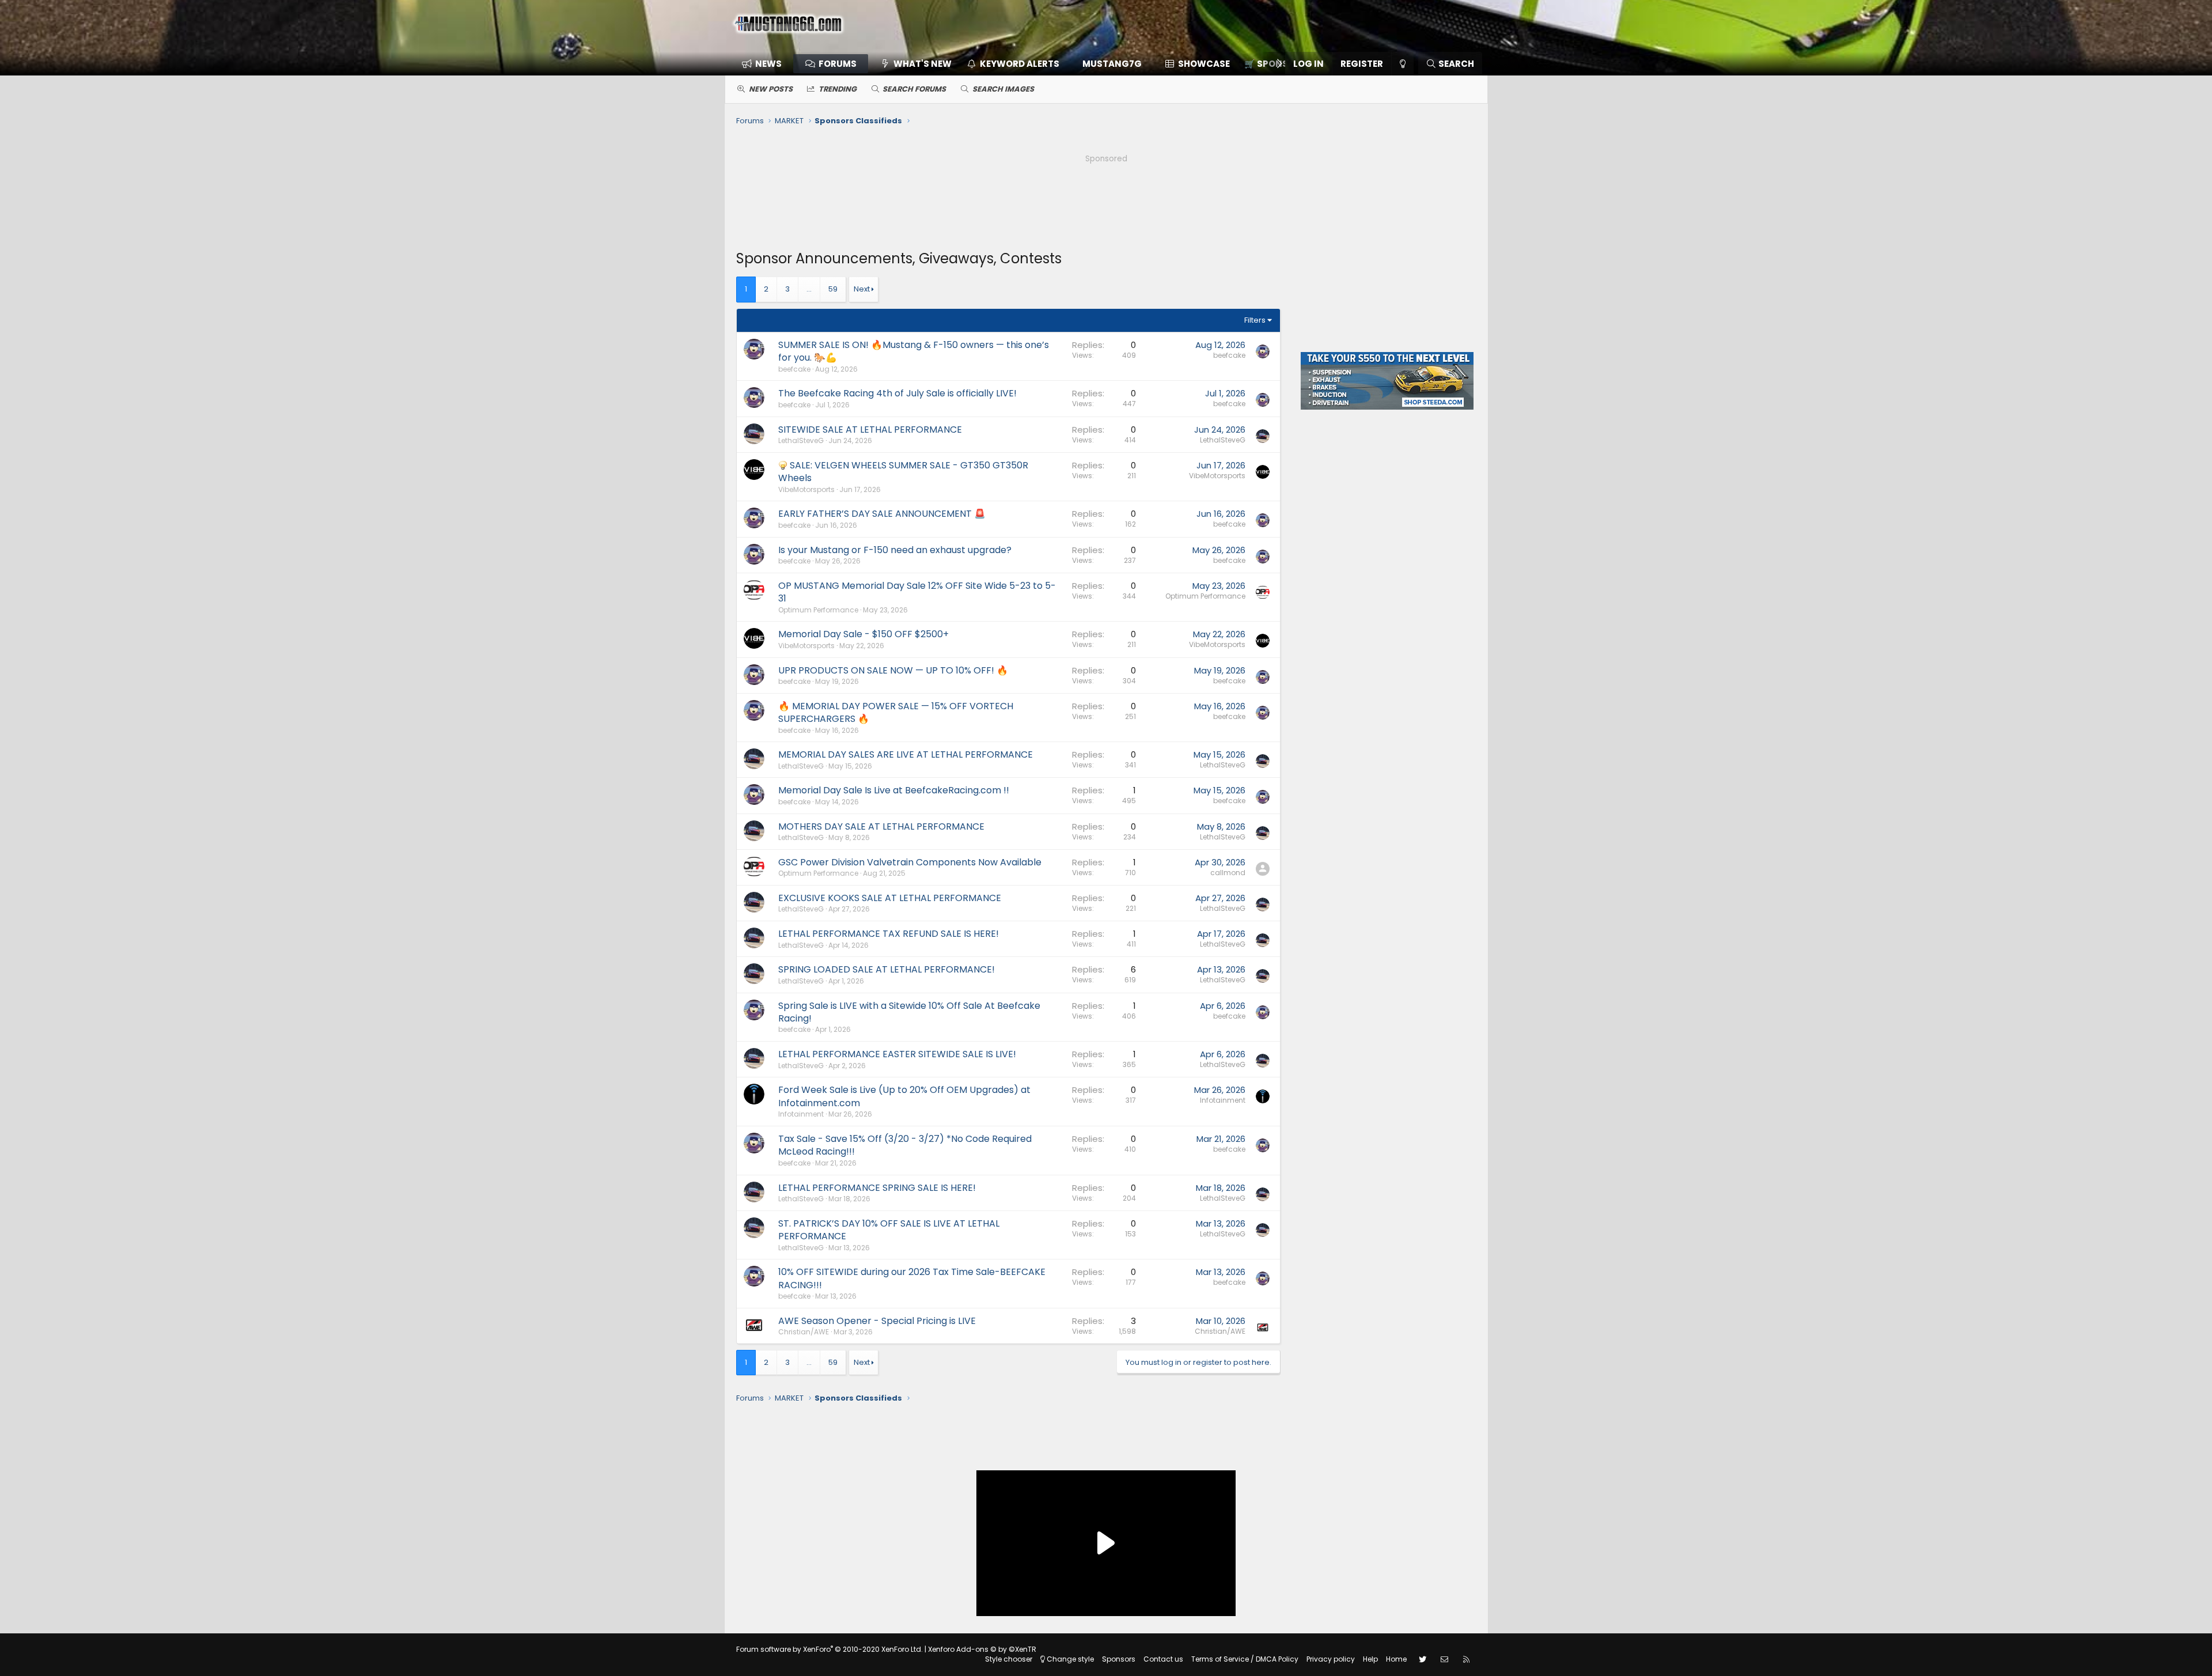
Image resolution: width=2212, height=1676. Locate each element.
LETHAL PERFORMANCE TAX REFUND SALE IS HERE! (889, 934)
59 (833, 289)
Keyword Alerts (1020, 64)
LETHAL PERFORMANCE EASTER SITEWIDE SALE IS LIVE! (897, 1054)
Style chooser (1009, 1659)
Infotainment (801, 1114)
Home (1396, 1659)
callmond (1228, 873)
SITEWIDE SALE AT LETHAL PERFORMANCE (870, 430)
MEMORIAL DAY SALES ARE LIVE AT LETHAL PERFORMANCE (906, 754)
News (768, 64)
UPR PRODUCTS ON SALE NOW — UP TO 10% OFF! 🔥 (893, 670)
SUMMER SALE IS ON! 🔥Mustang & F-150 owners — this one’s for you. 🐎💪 (914, 351)
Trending (838, 89)
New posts (771, 89)
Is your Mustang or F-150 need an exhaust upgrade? (895, 550)
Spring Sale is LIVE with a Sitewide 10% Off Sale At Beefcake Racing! (909, 1012)
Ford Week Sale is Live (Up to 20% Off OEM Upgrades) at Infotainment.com (904, 1096)
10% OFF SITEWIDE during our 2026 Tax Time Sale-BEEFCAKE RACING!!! (912, 1278)
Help (1370, 1659)
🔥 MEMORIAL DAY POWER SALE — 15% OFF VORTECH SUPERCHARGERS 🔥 (896, 712)
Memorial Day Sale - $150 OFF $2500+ (863, 634)
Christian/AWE (804, 1332)
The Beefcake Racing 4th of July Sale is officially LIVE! (897, 393)
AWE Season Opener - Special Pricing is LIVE (877, 1321)
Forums (838, 64)
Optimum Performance (818, 610)
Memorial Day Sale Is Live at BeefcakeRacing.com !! (894, 790)
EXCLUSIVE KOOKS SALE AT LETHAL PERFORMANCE (890, 898)
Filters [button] (1255, 320)
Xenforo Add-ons (982, 1649)
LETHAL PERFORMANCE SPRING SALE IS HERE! (877, 1188)
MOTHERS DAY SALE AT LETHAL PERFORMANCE (881, 826)
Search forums (914, 89)
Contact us (1163, 1659)
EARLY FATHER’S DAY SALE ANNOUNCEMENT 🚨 (882, 514)
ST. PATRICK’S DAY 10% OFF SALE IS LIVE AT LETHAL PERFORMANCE (889, 1230)
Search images (1003, 89)
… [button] (809, 289)
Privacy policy (1331, 1659)
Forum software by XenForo (829, 1649)
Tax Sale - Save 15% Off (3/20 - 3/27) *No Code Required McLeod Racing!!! (905, 1145)
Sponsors (1119, 1659)
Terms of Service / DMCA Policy (1245, 1659)
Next (862, 289)
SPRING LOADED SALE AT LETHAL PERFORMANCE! (887, 969)
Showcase (1204, 64)
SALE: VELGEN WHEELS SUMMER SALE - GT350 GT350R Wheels (903, 472)
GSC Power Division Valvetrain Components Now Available (910, 862)
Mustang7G (1112, 64)
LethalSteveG (801, 440)
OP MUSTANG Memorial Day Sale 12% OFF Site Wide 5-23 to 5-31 (917, 592)
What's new (923, 64)
